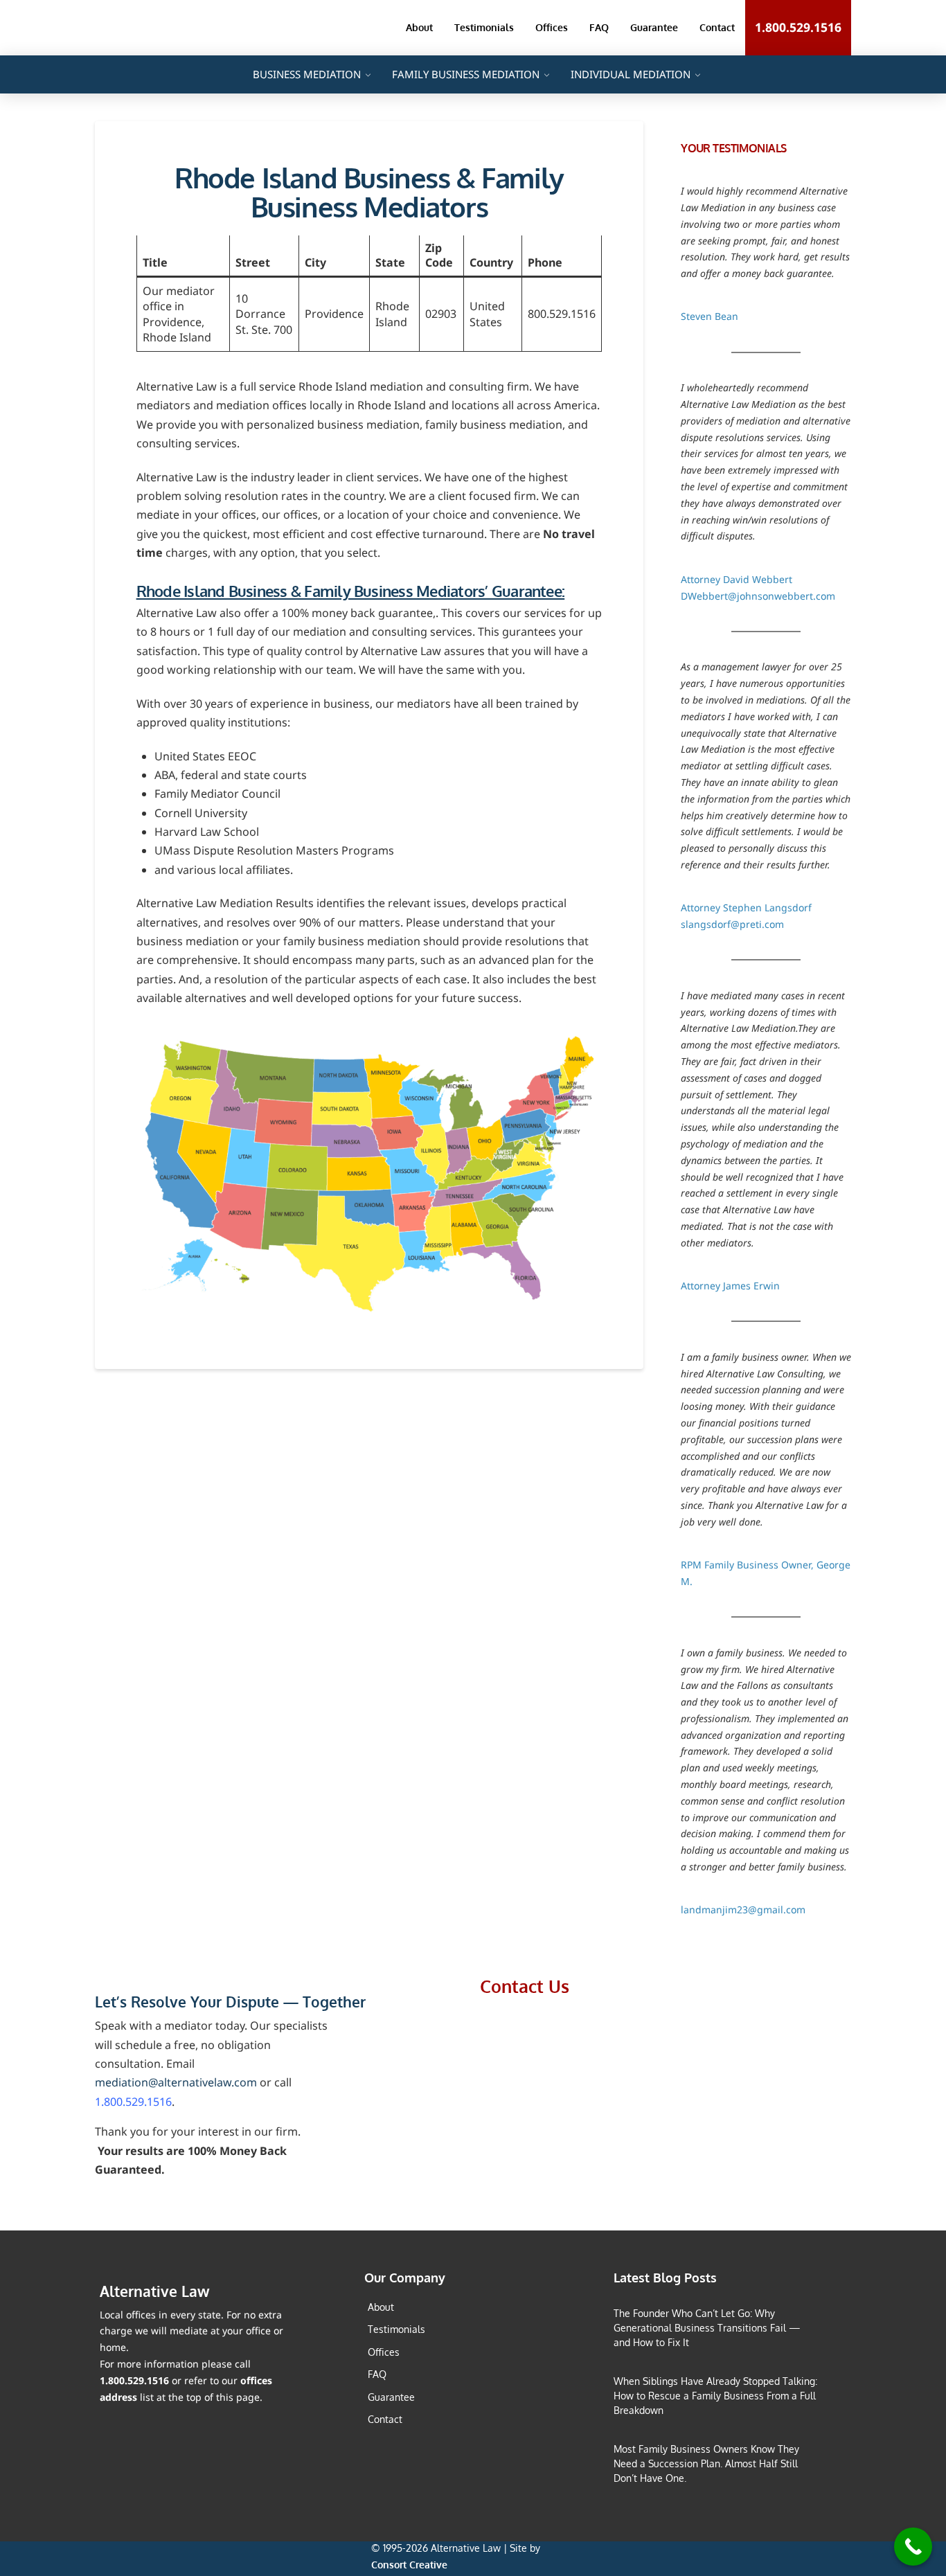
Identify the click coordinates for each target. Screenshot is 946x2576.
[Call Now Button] (913, 2547)
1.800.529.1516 (133, 2102)
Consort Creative (409, 2565)
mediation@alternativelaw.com (176, 2082)
